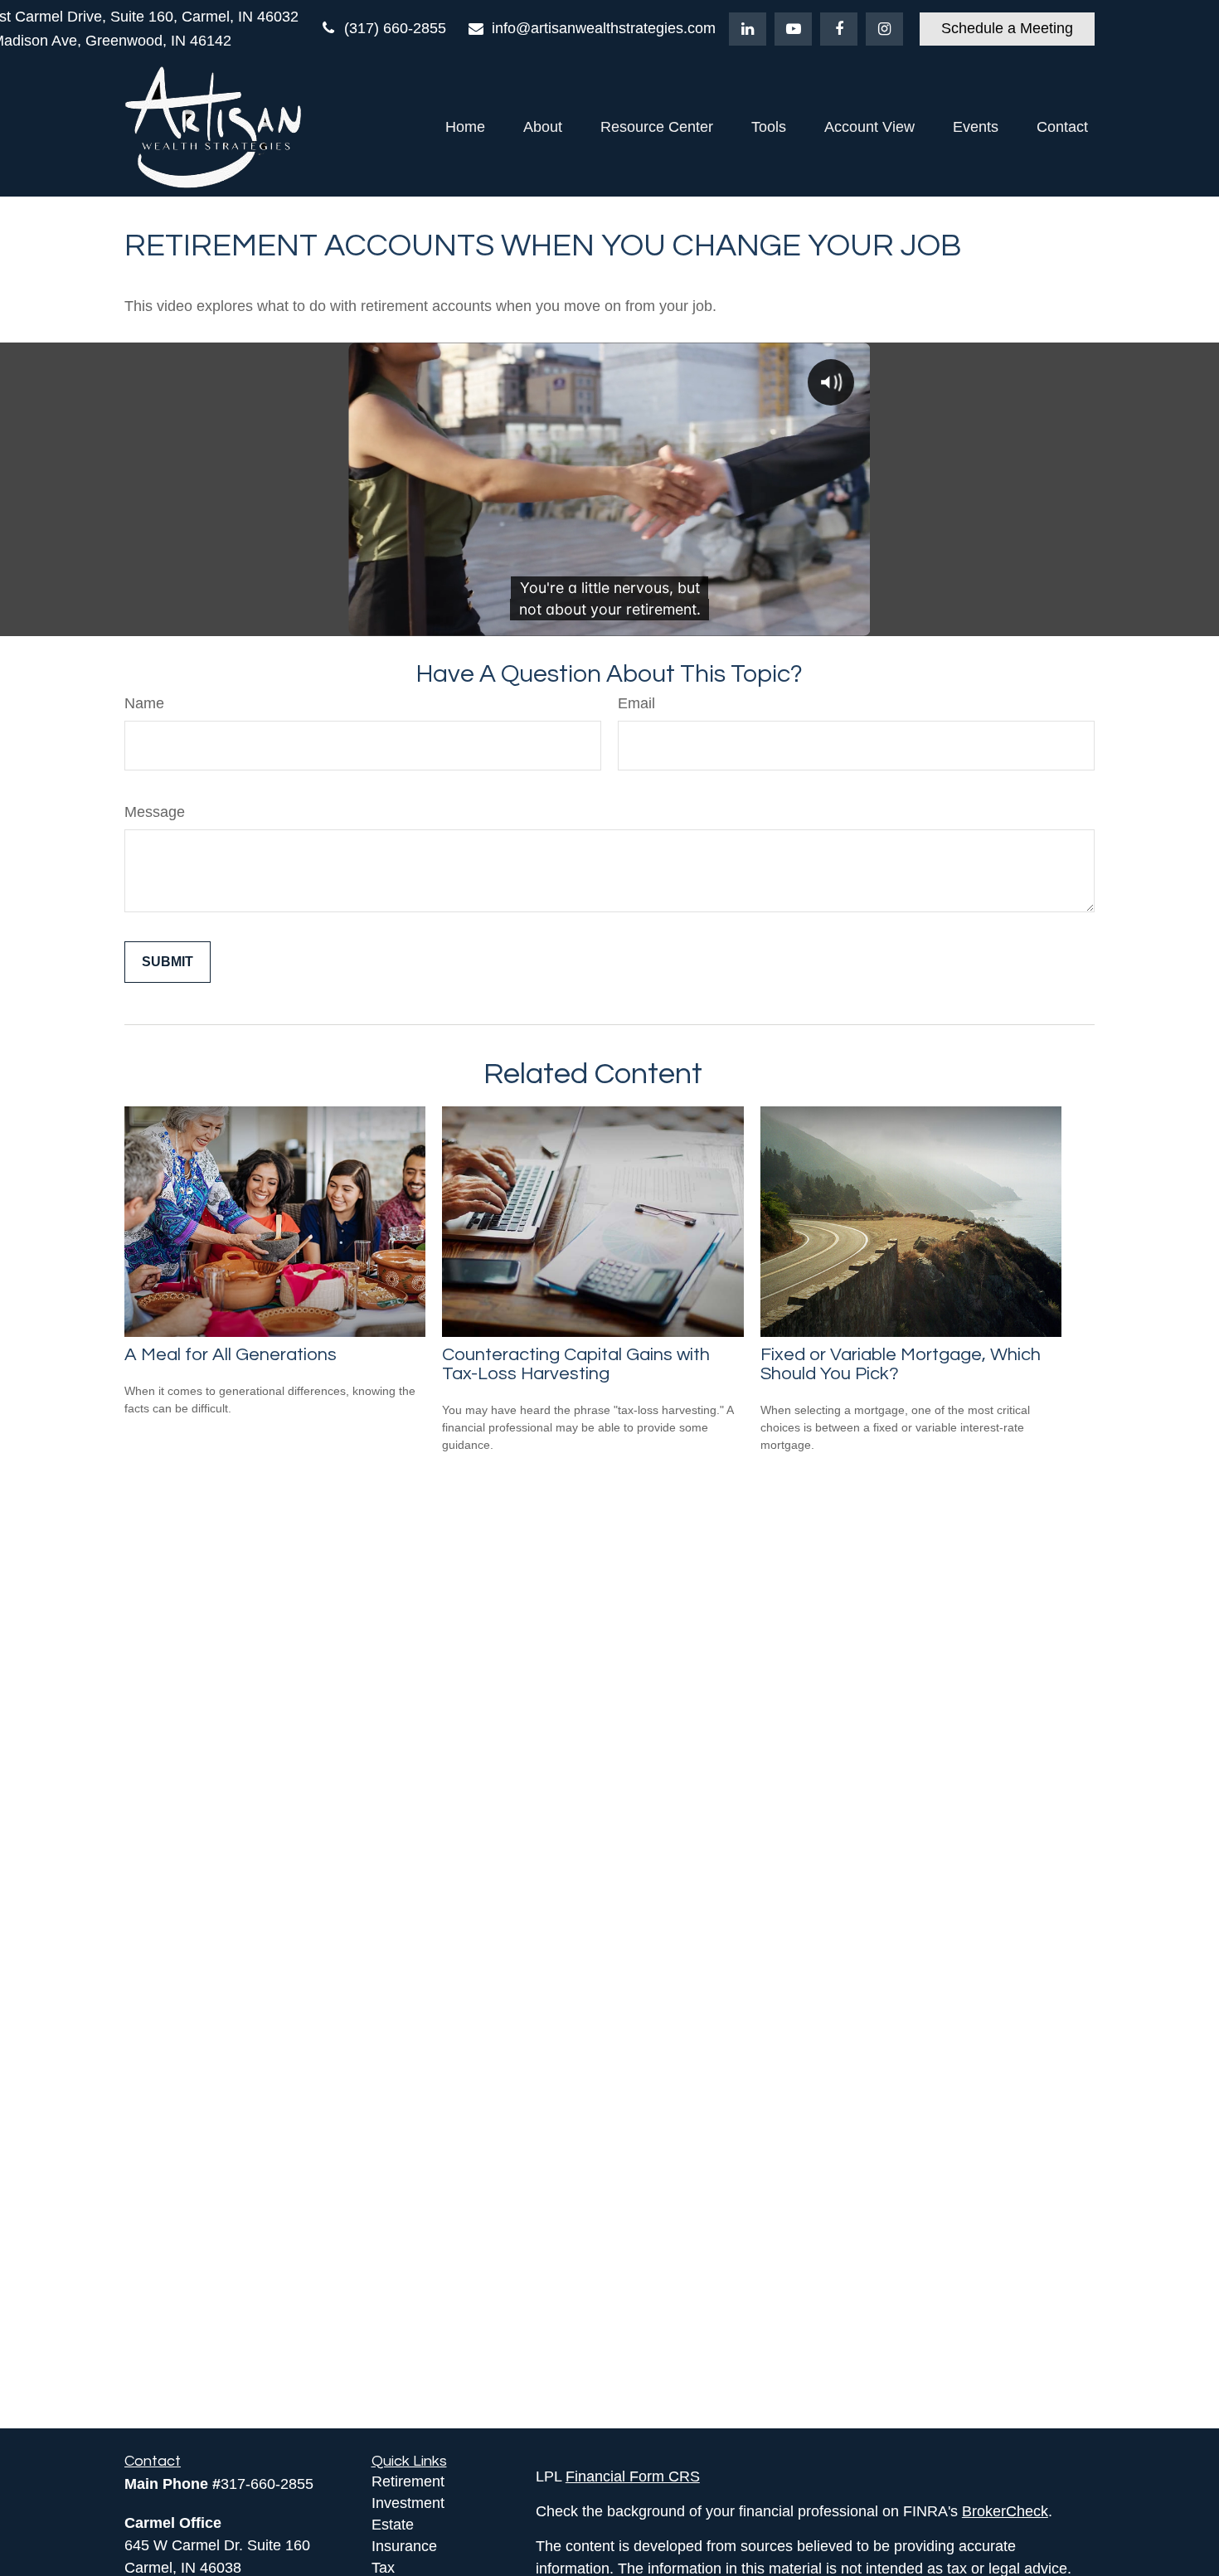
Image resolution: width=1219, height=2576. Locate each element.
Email (636, 703)
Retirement (408, 2481)
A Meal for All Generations (231, 1355)
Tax (383, 2568)
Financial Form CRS (633, 2476)
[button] (465, 127)
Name (144, 703)
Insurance (404, 2546)
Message (155, 812)
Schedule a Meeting (1007, 28)
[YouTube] (793, 29)
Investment (408, 2503)
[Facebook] (839, 29)
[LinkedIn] (748, 29)
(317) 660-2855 (395, 28)
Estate (393, 2525)
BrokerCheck (1005, 2511)
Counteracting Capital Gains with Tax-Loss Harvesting (576, 1364)
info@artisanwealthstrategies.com (604, 28)
